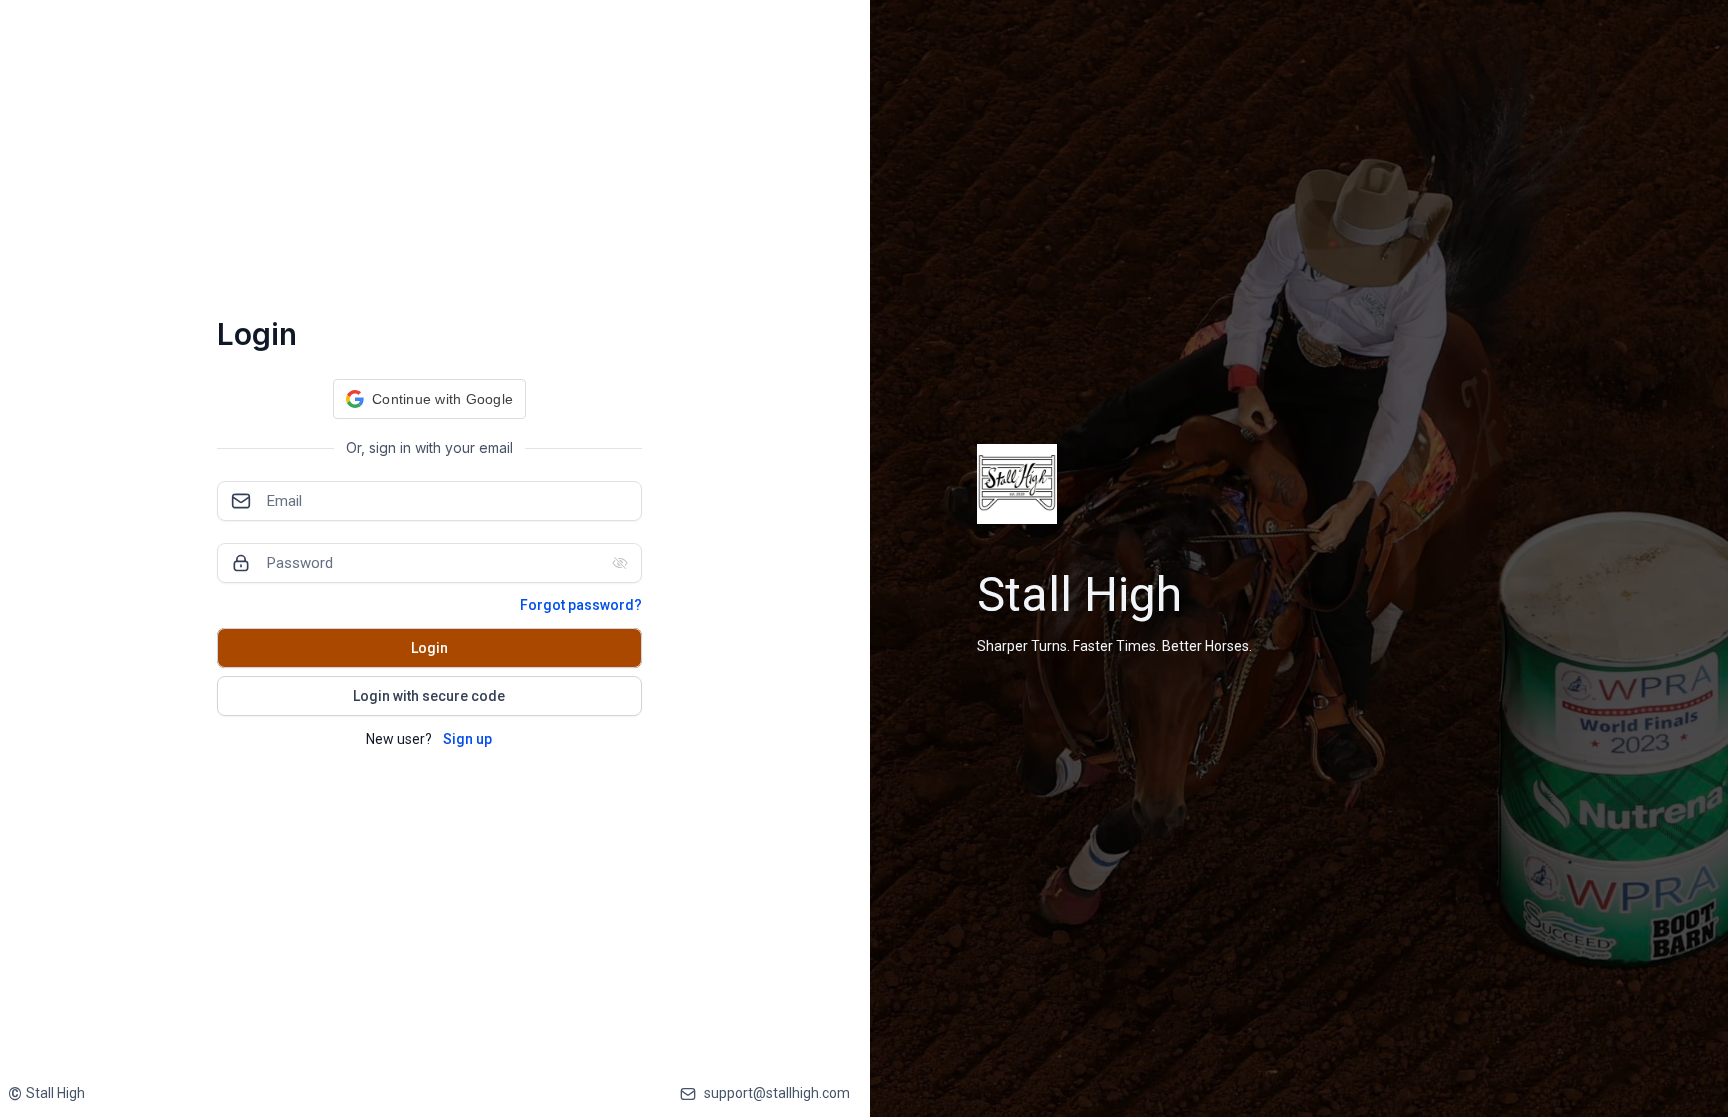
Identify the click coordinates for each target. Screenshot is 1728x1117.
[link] (46, 1093)
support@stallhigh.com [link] (777, 1093)
